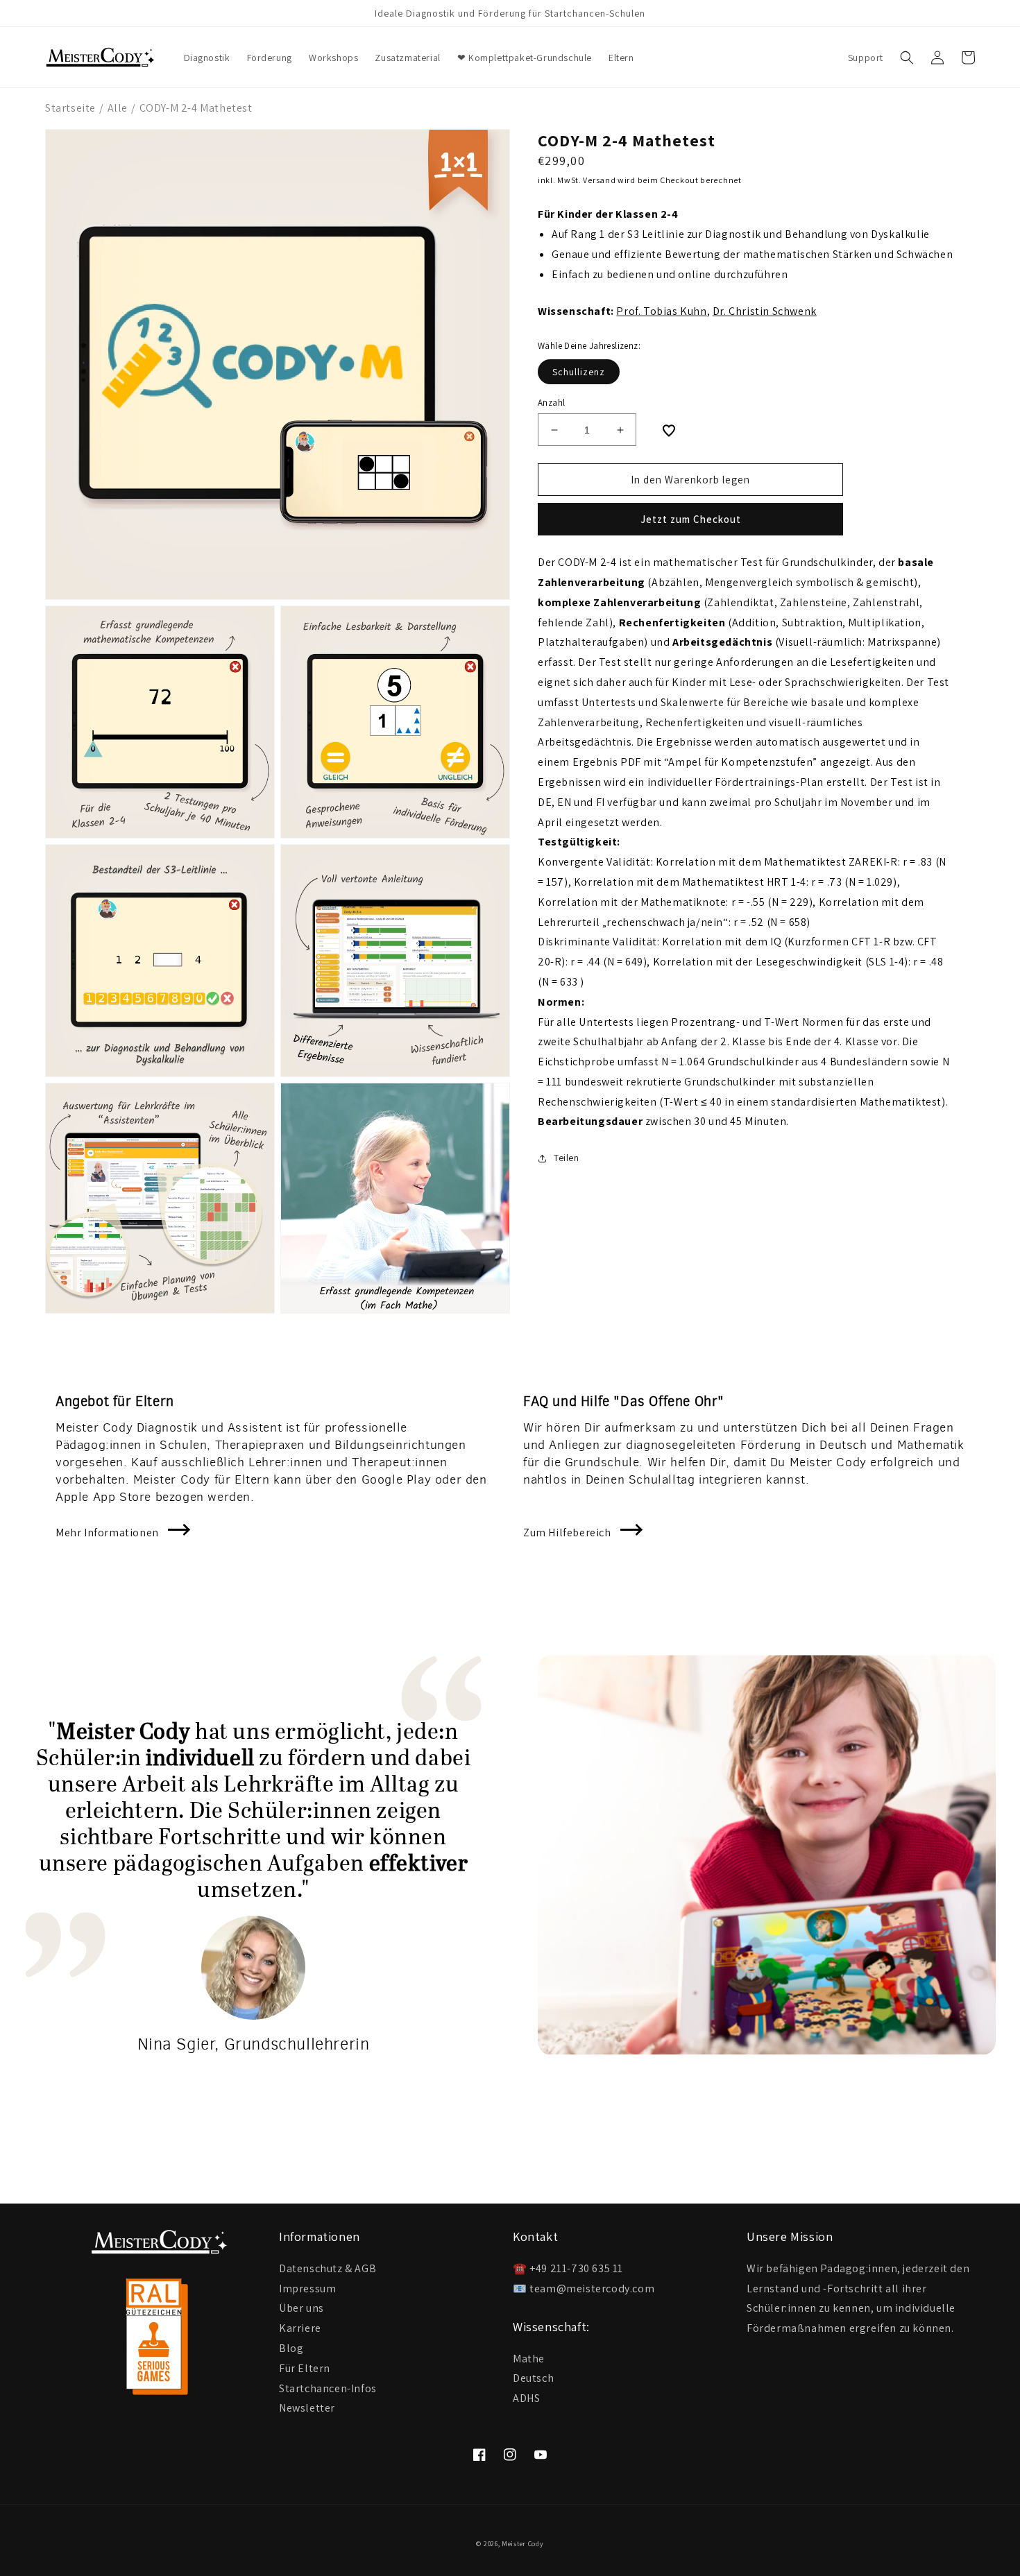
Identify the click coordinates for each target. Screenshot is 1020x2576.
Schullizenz (579, 372)
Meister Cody (522, 2544)
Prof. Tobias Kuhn (661, 312)
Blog (291, 2347)
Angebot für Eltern (115, 1401)
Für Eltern (305, 2368)
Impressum (307, 2288)
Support (866, 58)
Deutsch (533, 2378)
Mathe (529, 2359)
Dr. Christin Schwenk (765, 312)
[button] (907, 58)
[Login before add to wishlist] (669, 431)
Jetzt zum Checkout (691, 520)
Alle (118, 108)
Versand (599, 180)
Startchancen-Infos (328, 2388)
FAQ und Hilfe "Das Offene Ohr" (624, 1401)
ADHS (526, 2398)
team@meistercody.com (592, 2289)
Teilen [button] (567, 1158)
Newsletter (307, 2407)
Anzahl (551, 403)
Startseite (70, 108)
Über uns (301, 2307)
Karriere (300, 2327)
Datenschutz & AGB (328, 2269)
